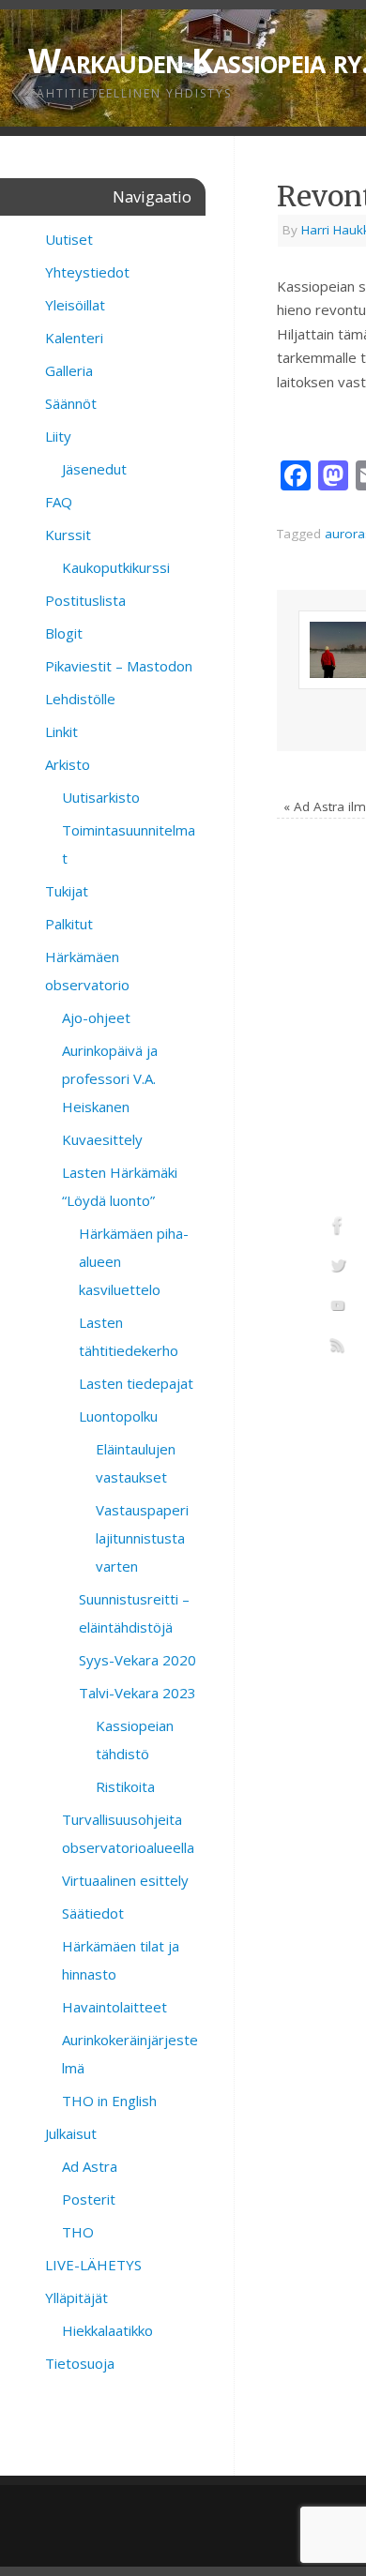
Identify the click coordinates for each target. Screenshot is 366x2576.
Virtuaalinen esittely (125, 1880)
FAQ (59, 502)
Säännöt (71, 403)
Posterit (89, 2199)
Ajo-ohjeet (96, 1017)
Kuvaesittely (102, 1139)
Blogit (64, 633)
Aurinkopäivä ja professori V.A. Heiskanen (110, 1078)
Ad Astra (90, 2166)
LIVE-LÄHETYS (93, 2265)
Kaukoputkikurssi (116, 567)
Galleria (69, 370)
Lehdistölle (80, 699)
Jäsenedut (94, 469)
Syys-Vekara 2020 (137, 1660)
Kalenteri (74, 338)
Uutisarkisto (101, 797)
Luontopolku (118, 1416)
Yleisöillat (75, 305)
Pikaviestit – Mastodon (119, 666)
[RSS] (338, 1348)
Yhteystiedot (87, 272)
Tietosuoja (80, 2363)
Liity (58, 436)
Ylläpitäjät (76, 2297)
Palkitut (69, 924)
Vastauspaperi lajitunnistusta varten (142, 1538)
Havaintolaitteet (114, 2007)
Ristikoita (125, 1786)
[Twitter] (338, 1269)
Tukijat (67, 891)
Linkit (61, 731)
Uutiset (69, 239)
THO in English (109, 2101)
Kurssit (68, 535)
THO (78, 2232)
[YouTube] (338, 1308)
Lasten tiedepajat (136, 1383)
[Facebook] (338, 1228)
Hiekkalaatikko (107, 2330)
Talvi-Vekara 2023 (137, 1693)
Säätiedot (93, 1913)
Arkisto (68, 764)
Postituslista (85, 600)
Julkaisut (71, 2133)
